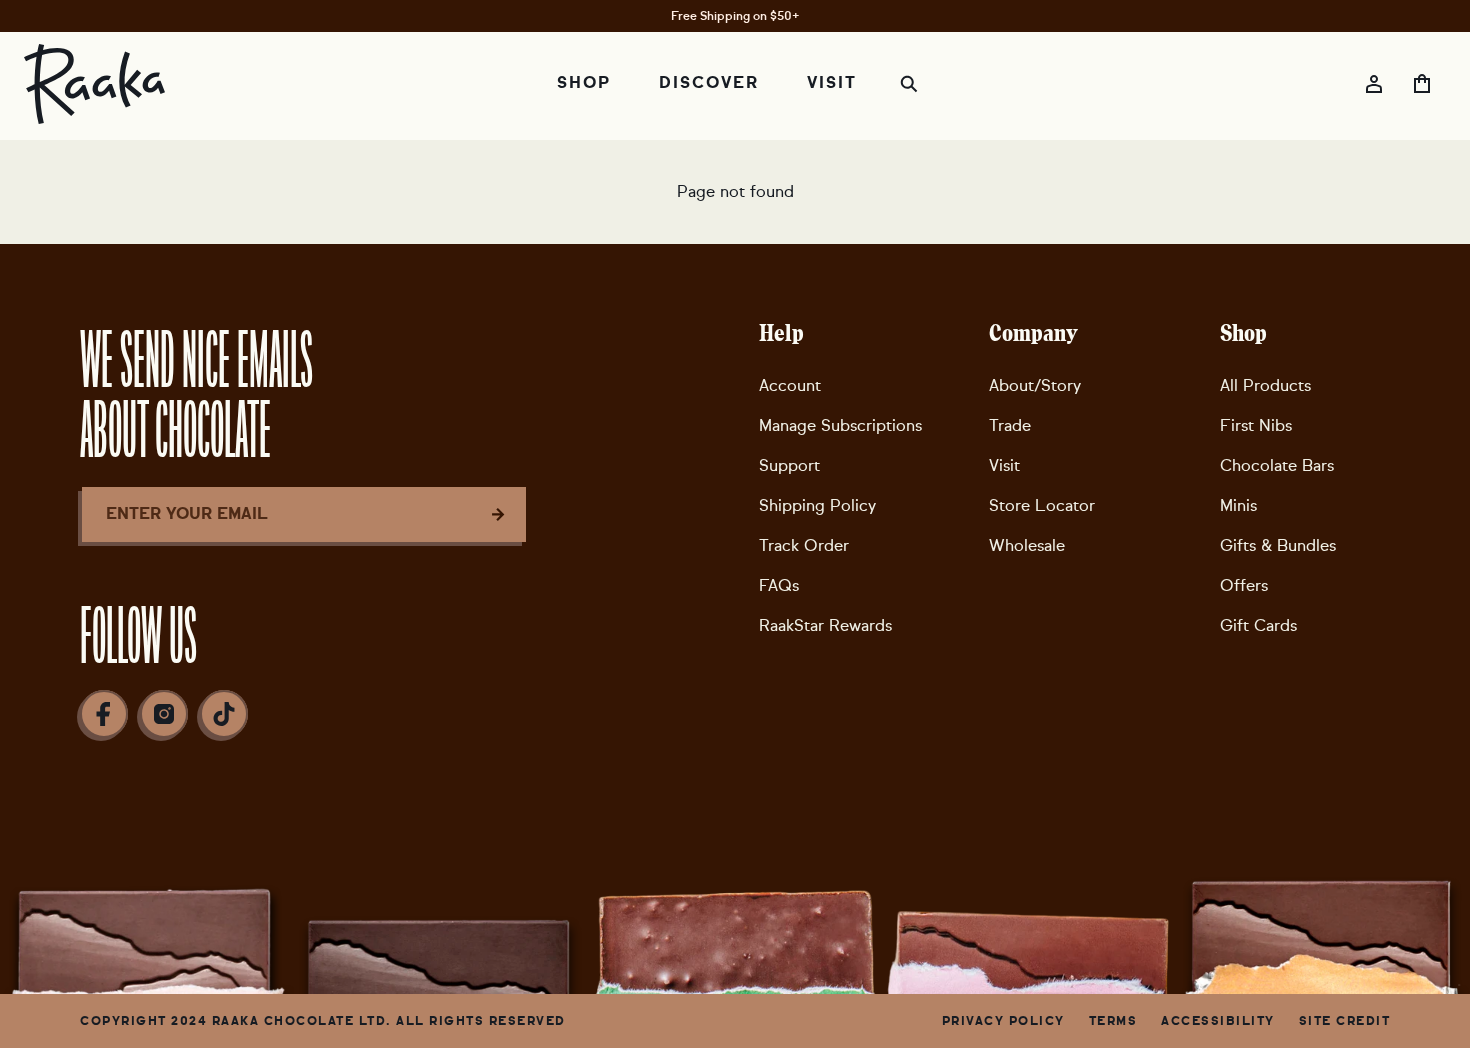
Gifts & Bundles (1278, 545)
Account (790, 385)
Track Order (804, 545)
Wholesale (1027, 545)
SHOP (584, 83)
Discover (709, 83)
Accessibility (1218, 1021)
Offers (1244, 585)
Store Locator (1042, 505)
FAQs (779, 585)
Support (789, 465)
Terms (1113, 1021)
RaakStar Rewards (825, 625)
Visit (1004, 465)
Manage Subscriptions (840, 425)
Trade (1010, 425)
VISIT (832, 83)
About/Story (1035, 385)
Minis (1238, 505)
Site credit (1345, 1021)
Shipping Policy (817, 505)
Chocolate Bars (1277, 465)
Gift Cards (1258, 625)
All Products (1265, 385)
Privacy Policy (1003, 1021)
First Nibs (1256, 425)
